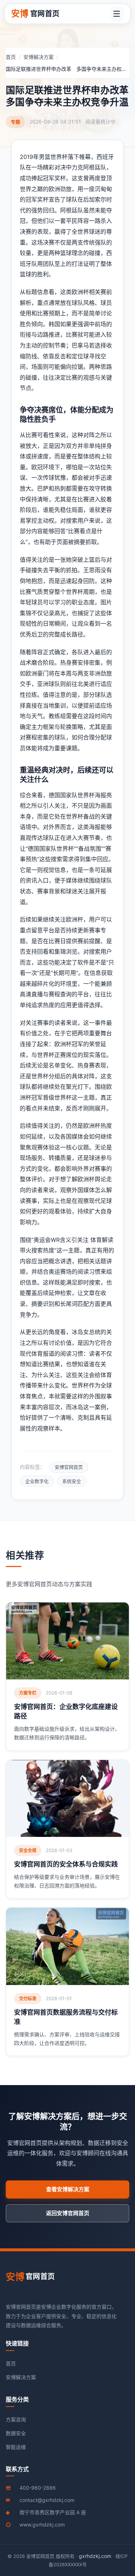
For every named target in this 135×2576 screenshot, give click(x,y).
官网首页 (35, 14)
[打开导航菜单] (117, 14)
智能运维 (16, 2447)
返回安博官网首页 (68, 2213)
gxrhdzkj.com (95, 2556)
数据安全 (16, 2433)
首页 (11, 57)
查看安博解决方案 (68, 2189)
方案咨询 (16, 2419)
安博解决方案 (39, 57)
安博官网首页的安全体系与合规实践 (66, 1864)
